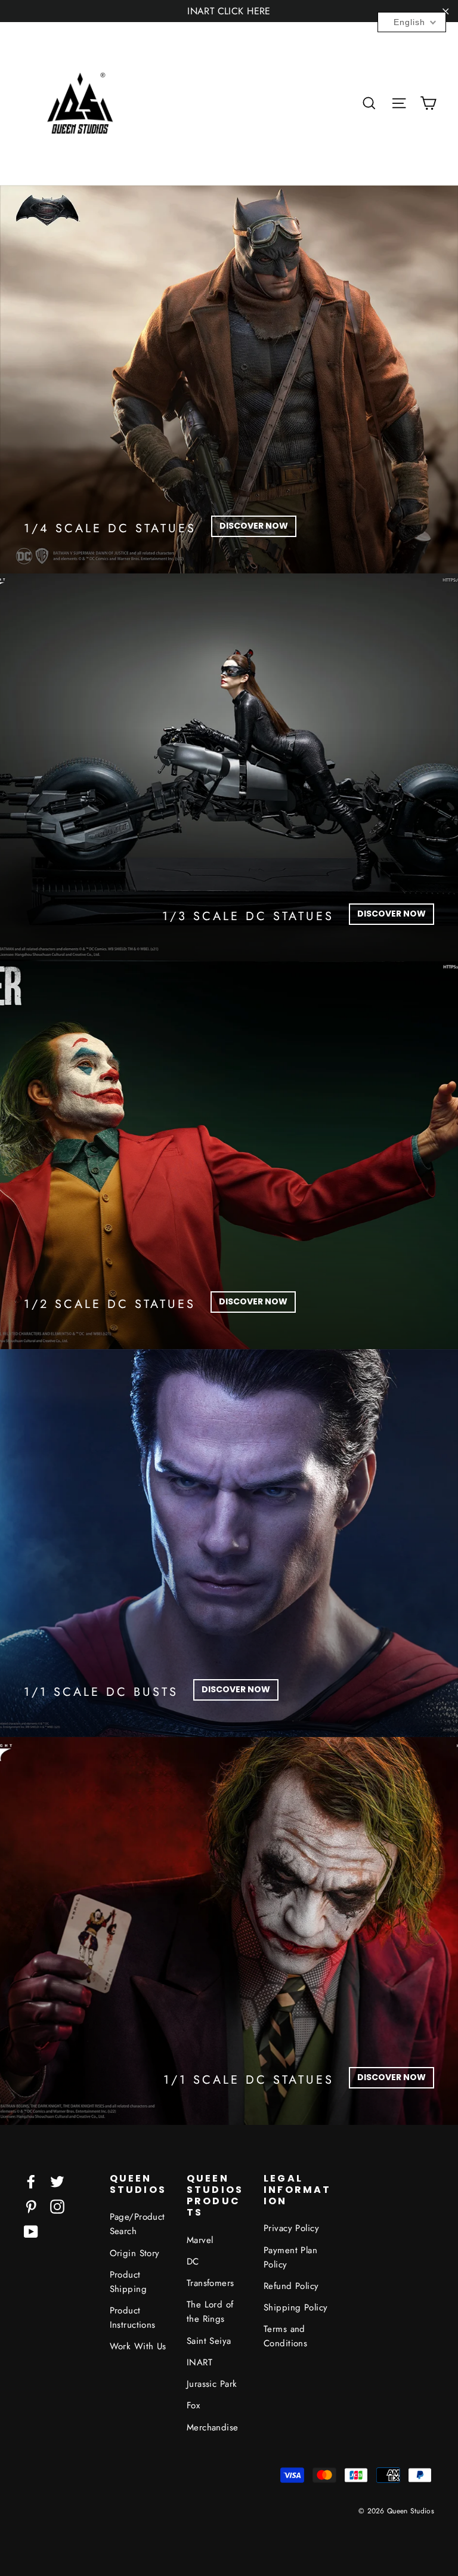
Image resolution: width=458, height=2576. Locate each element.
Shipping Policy (295, 2307)
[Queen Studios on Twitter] (57, 2181)
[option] (229, 380)
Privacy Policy (291, 2228)
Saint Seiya (209, 2341)
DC (193, 2262)
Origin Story (135, 2253)
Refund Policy (291, 2286)
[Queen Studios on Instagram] (57, 2206)
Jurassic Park (212, 2384)
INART (199, 2362)
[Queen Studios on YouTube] (31, 2231)
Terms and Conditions (285, 2336)
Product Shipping (128, 2282)
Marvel (200, 2240)
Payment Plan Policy (290, 2257)
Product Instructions (133, 2318)
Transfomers (211, 2283)
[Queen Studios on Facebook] (31, 2181)
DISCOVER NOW (254, 526)
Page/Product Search (137, 2224)
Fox (193, 2405)
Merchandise (213, 2427)
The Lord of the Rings (210, 2312)
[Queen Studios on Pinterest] (31, 2206)
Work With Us (138, 2346)
